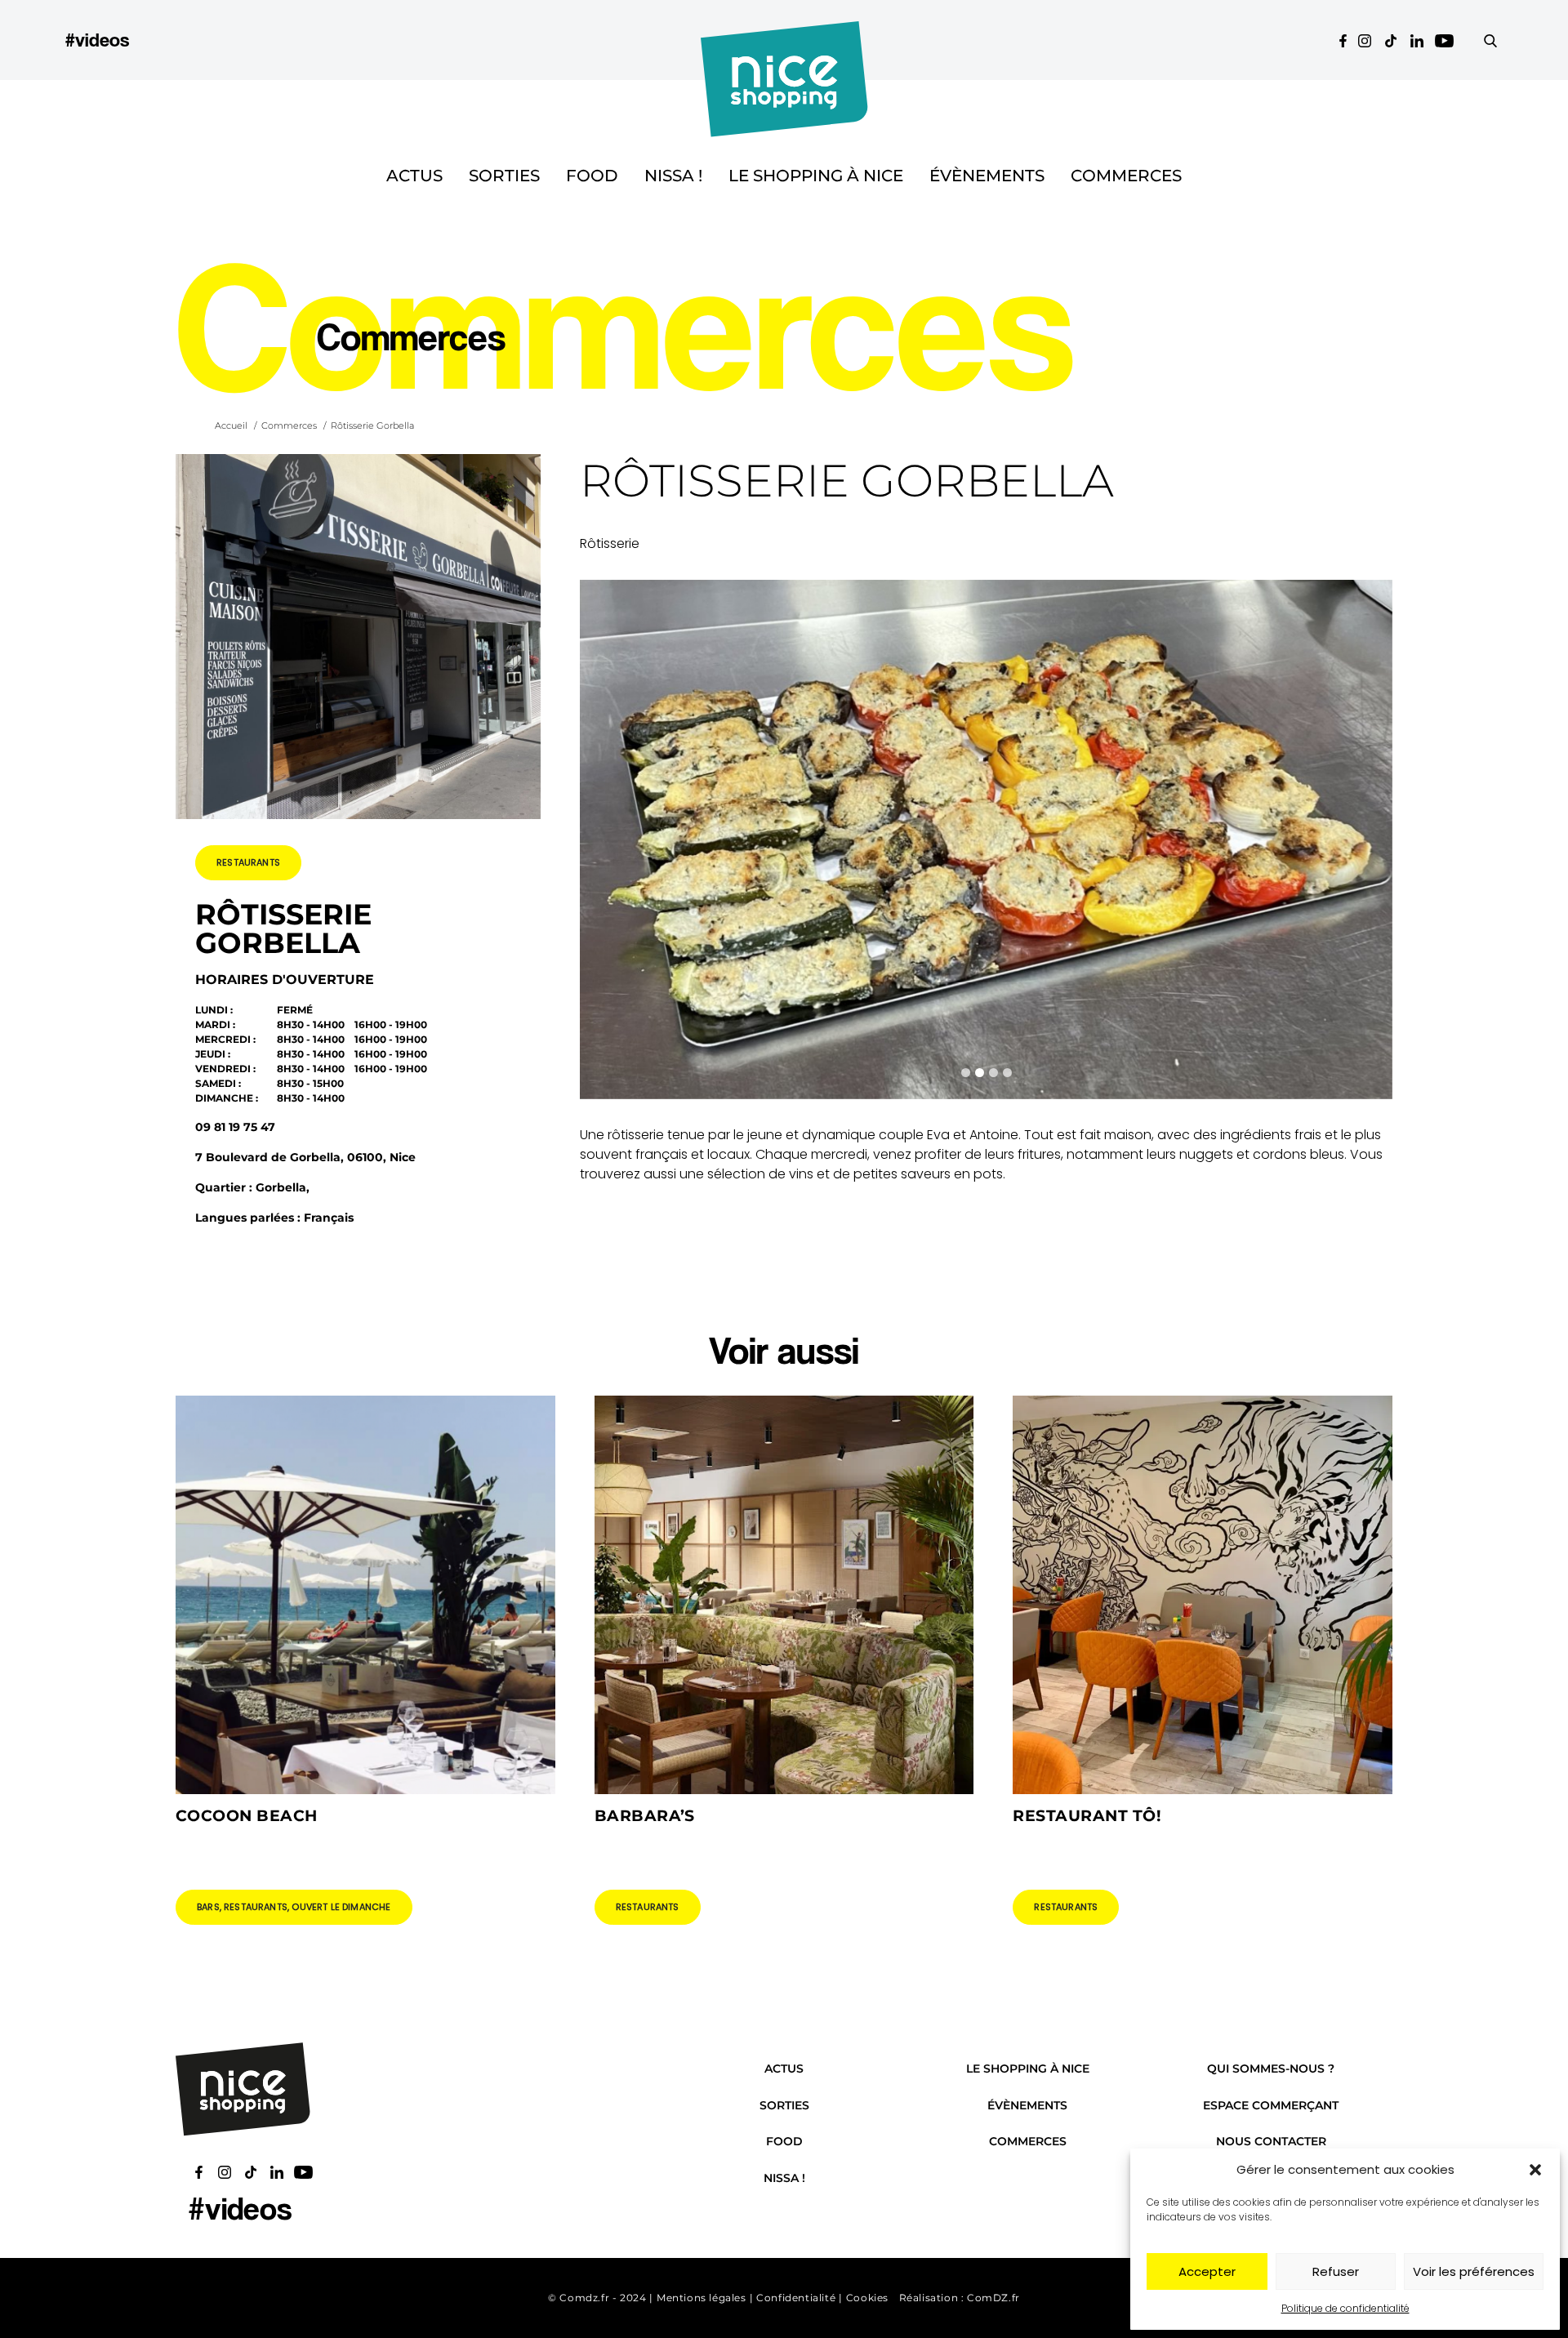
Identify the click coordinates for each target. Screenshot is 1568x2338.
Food (592, 176)
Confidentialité (796, 2298)
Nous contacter (1271, 2141)
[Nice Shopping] (784, 40)
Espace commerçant (1271, 2105)
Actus (414, 176)
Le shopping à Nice (816, 176)
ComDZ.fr (993, 2298)
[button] (1535, 2170)
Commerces (1126, 176)
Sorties (504, 176)
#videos (97, 40)
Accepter (1207, 2271)
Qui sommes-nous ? (1271, 2069)
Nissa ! (673, 176)
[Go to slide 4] (1007, 1073)
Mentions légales (702, 2298)
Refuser (1336, 2271)
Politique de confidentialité (1345, 2308)
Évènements (987, 176)
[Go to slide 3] (993, 1073)
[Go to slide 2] (980, 1073)
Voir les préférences (1474, 2271)
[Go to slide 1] (966, 1073)
